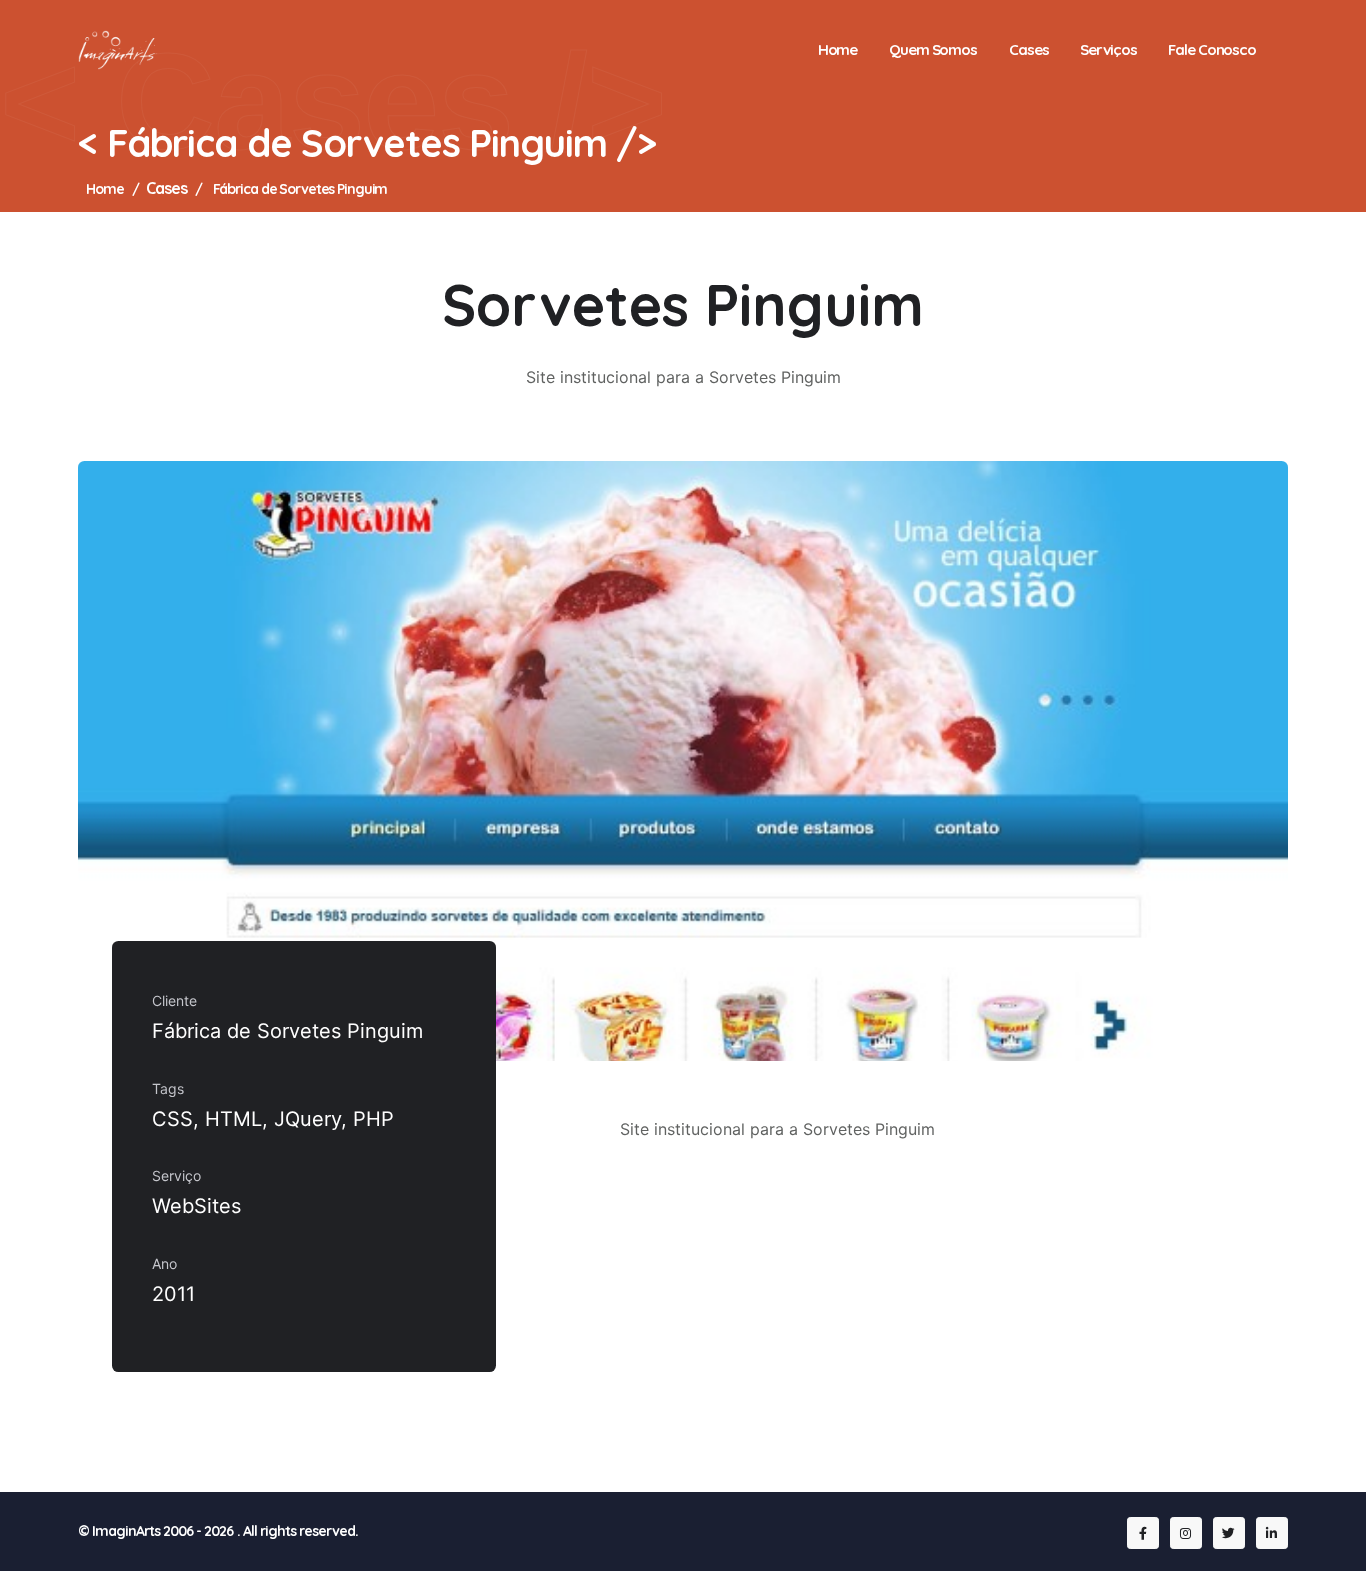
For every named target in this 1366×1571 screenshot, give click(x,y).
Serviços (1108, 49)
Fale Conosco (1212, 49)
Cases (1028, 49)
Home (838, 49)
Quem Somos (933, 49)
